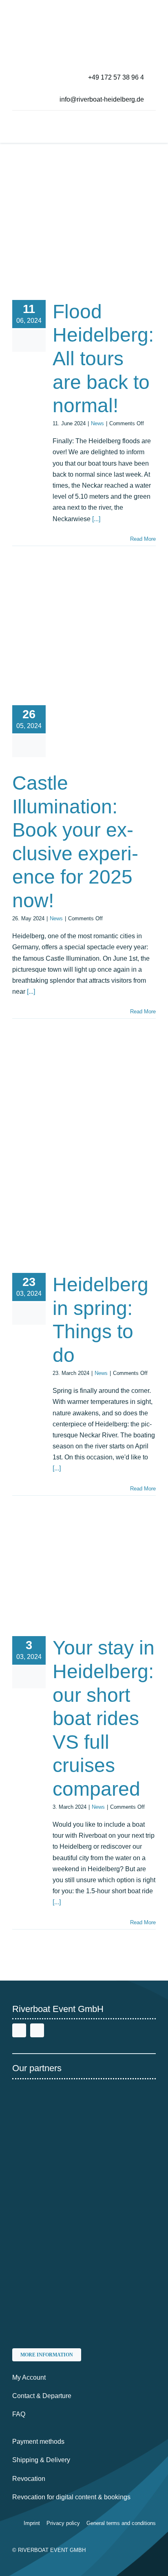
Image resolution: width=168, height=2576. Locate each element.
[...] (96, 519)
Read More (143, 539)
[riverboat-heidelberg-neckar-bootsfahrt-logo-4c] (38, 10)
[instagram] (37, 2030)
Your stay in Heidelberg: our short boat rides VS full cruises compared (104, 1718)
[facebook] (19, 2030)
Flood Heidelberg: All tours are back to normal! (103, 359)
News (97, 423)
